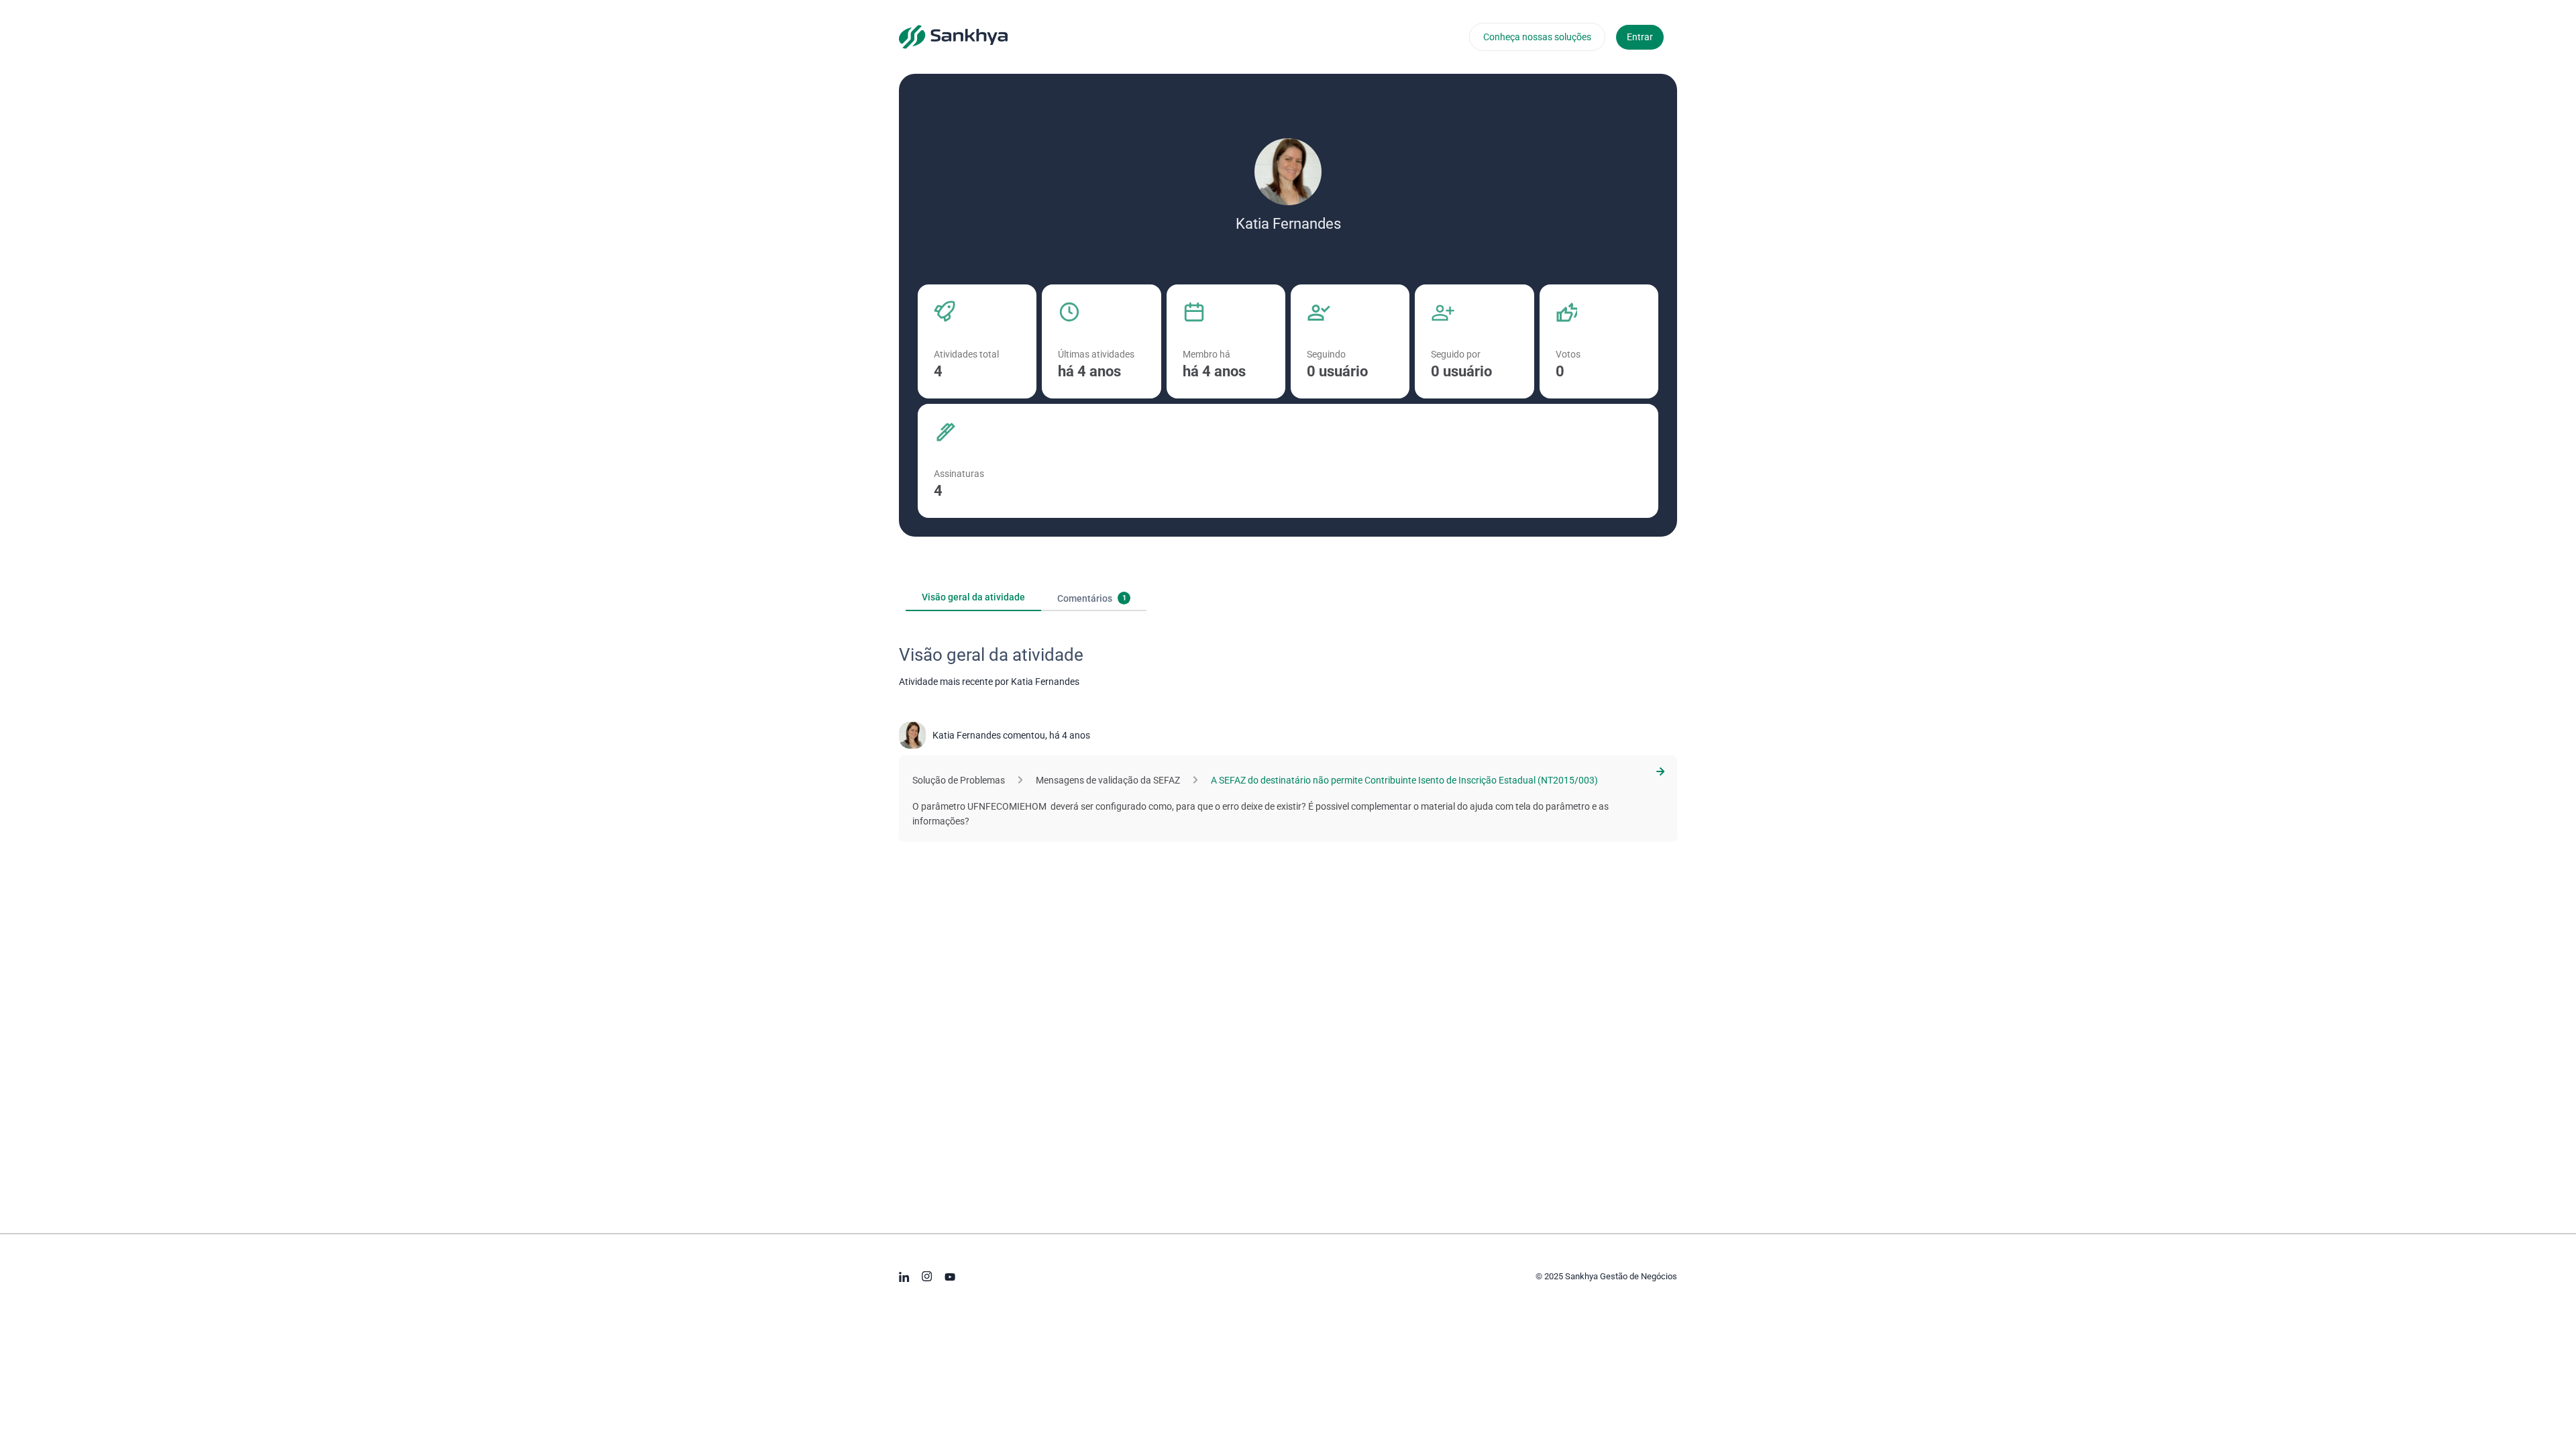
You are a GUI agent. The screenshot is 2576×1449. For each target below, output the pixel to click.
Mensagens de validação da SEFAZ (1108, 780)
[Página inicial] (953, 36)
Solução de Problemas (959, 780)
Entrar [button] (1640, 37)
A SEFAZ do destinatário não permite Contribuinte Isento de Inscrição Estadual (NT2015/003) (1404, 780)
